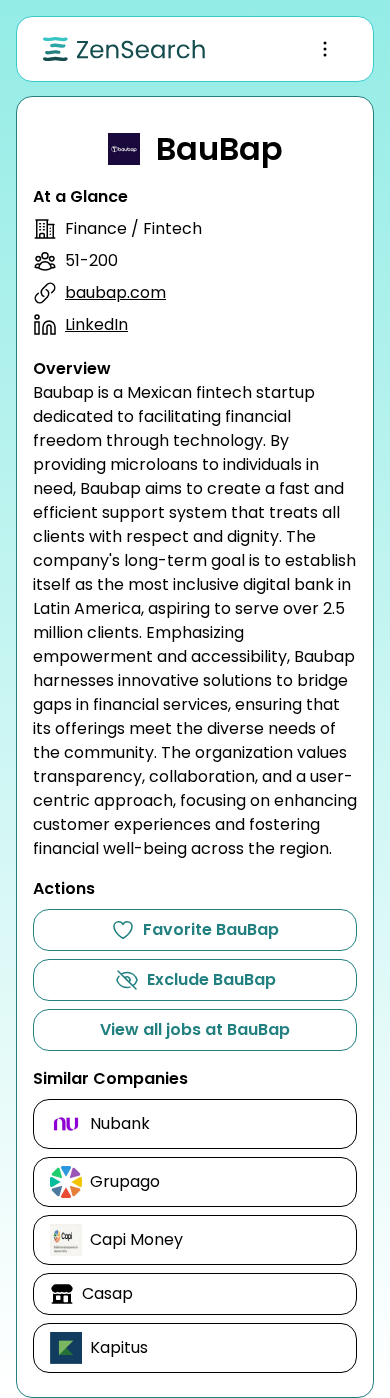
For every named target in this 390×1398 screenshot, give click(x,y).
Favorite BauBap (211, 929)
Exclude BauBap (211, 979)
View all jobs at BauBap (195, 1029)
